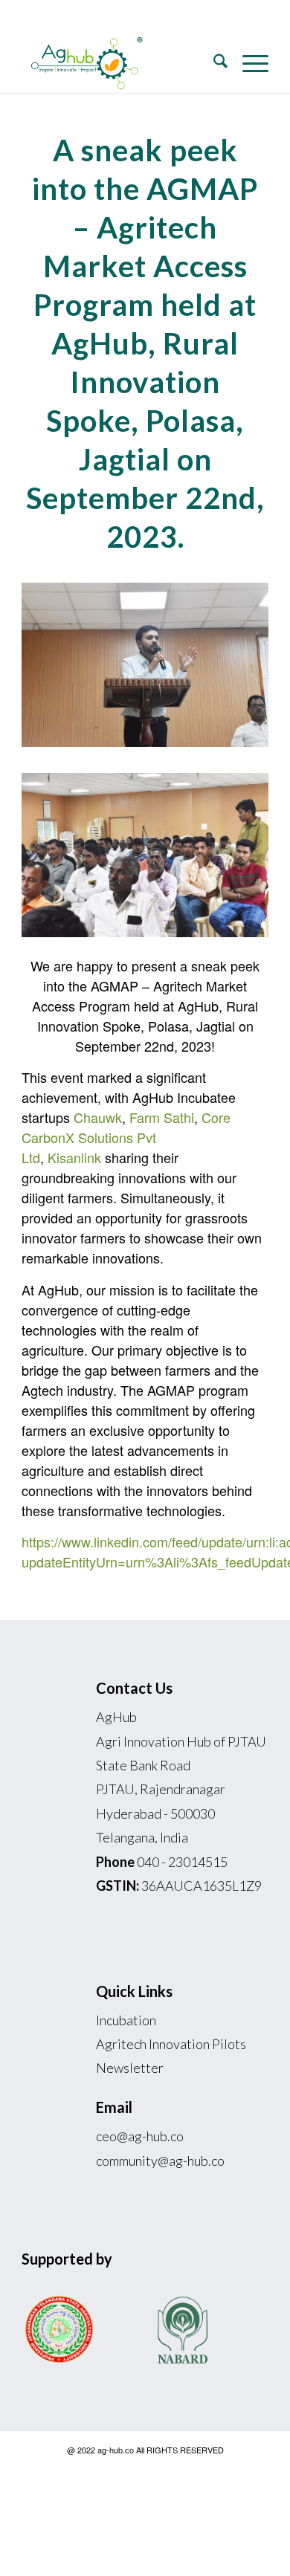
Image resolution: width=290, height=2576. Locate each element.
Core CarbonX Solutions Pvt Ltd (126, 1137)
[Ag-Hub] (120, 63)
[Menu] (248, 63)
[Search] (213, 63)
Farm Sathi (162, 1117)
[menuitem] (213, 63)
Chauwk (98, 1117)
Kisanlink (74, 1157)
